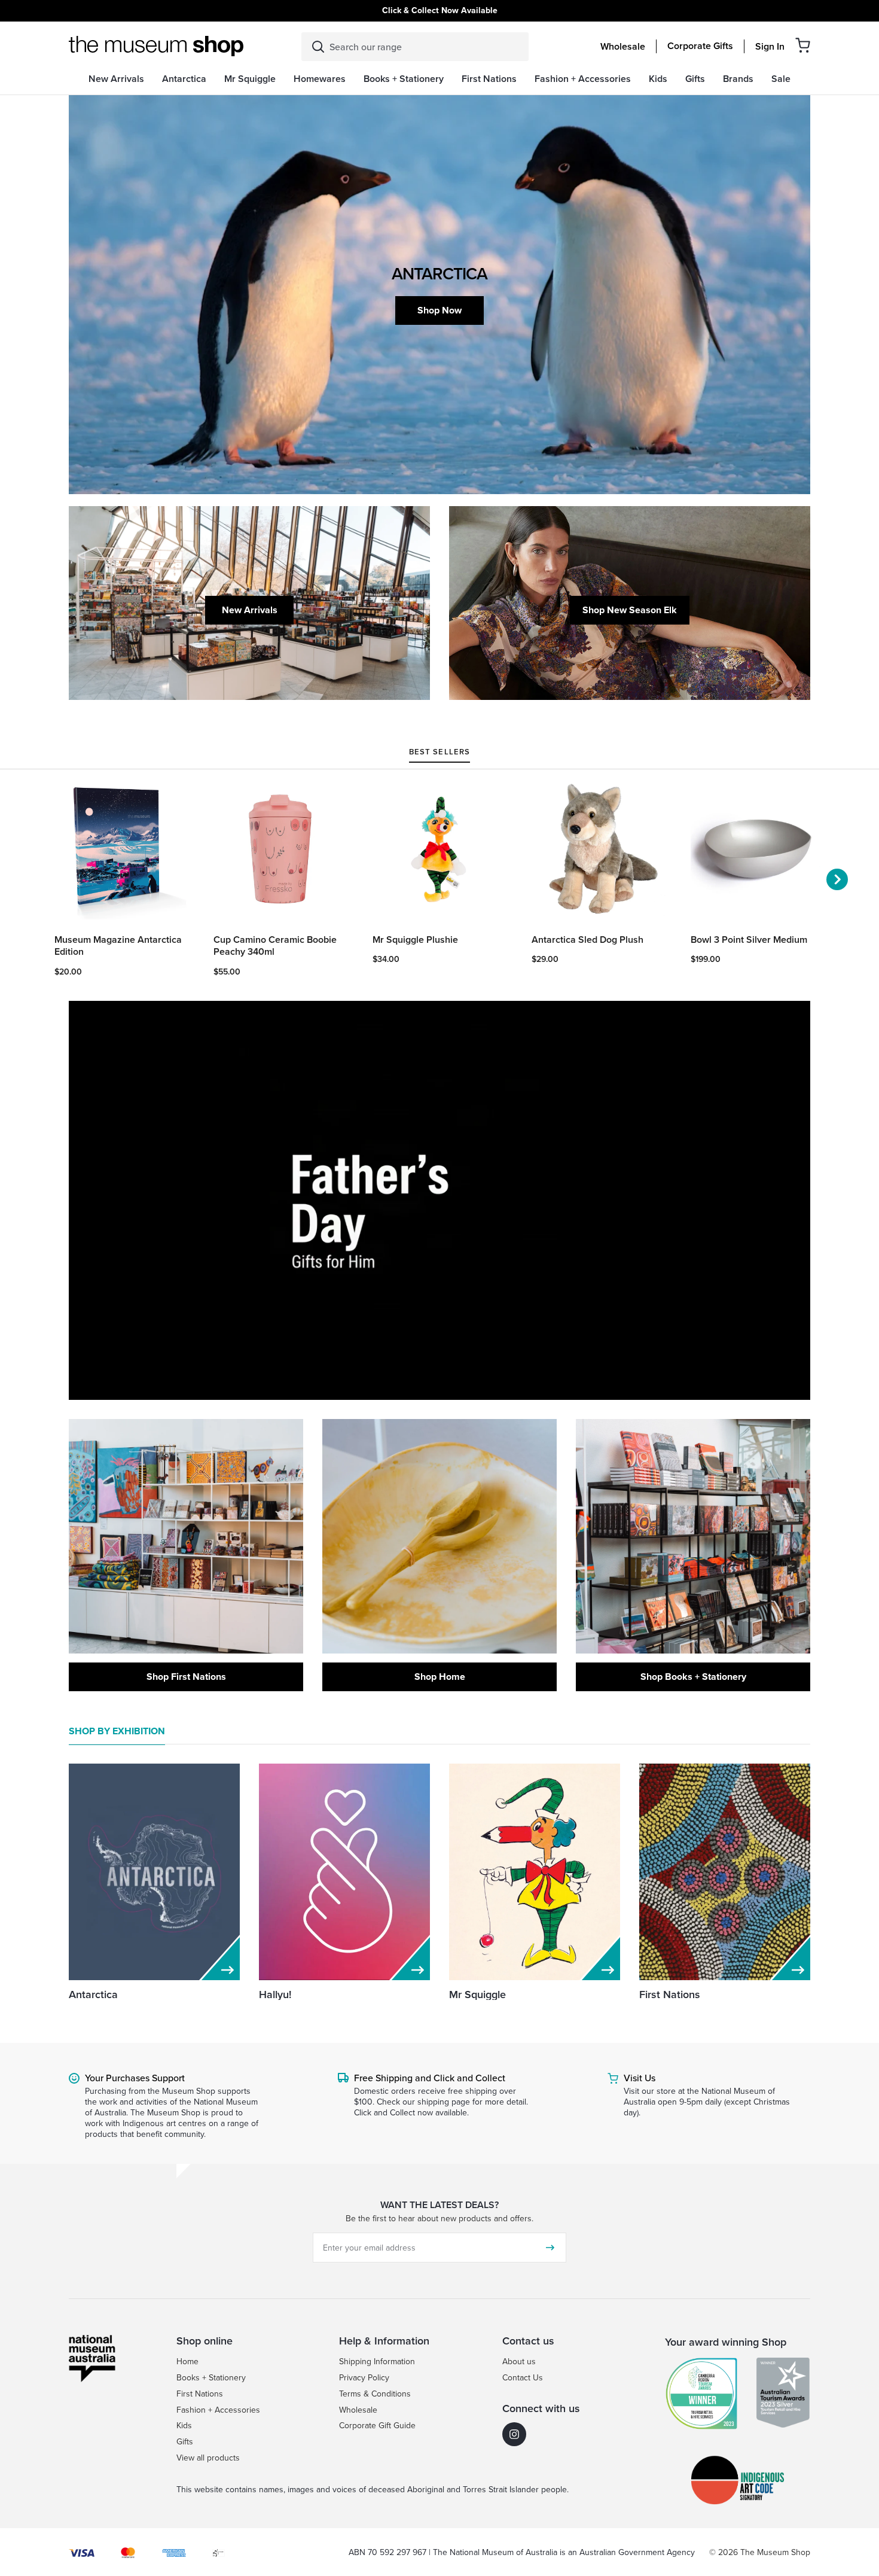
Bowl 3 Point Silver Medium (749, 940)
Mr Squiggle (477, 1994)
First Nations (670, 1994)
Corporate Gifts (700, 46)
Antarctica (93, 1994)
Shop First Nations (186, 1677)
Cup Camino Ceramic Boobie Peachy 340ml (275, 946)
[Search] (318, 47)
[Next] (837, 879)
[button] (803, 45)
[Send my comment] (550, 2248)
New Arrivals (250, 610)
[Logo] (156, 46)
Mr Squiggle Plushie (415, 940)
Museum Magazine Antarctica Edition (118, 946)
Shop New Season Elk (630, 610)
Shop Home (440, 1677)
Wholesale (623, 47)
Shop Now (439, 310)
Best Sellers (439, 753)
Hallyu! (275, 1994)
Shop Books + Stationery (693, 1677)
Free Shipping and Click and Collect (430, 2078)
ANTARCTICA (439, 273)
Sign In (770, 47)
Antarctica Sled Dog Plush (587, 940)
